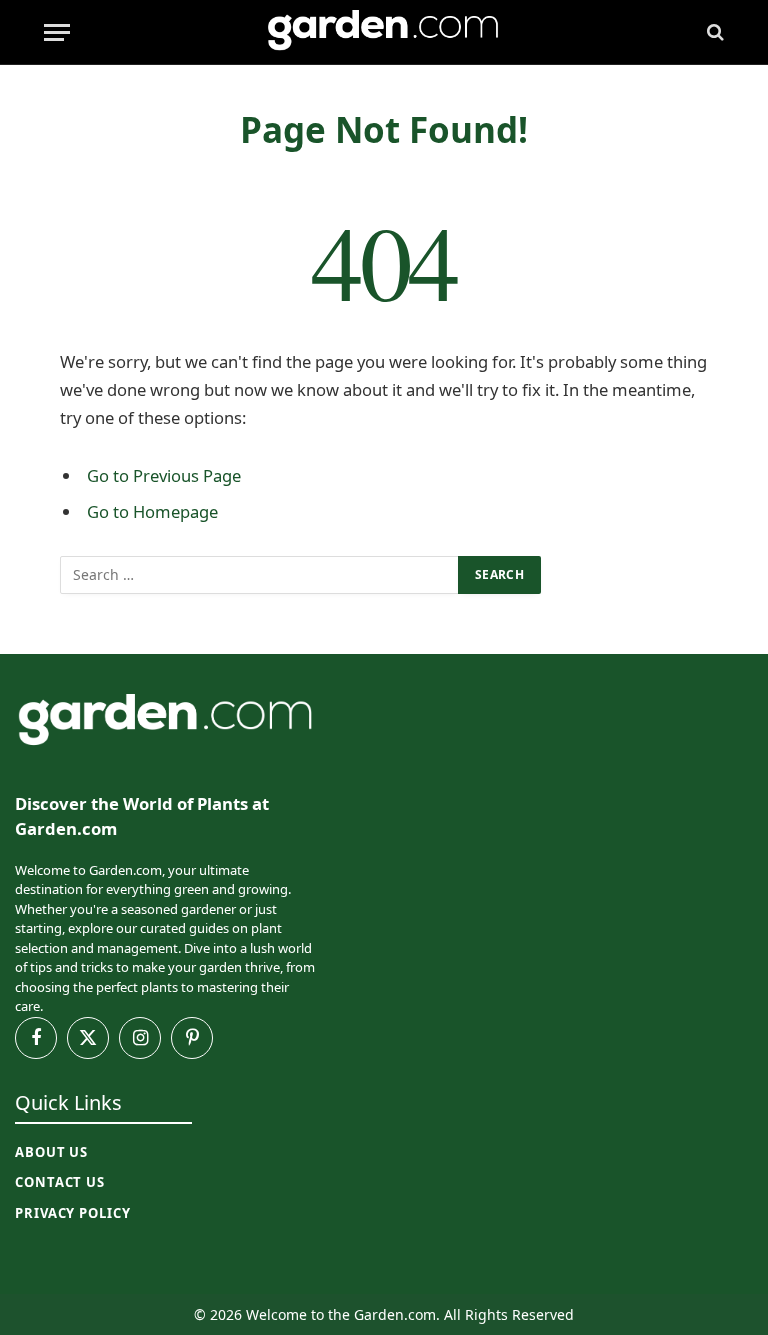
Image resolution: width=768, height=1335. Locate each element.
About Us (51, 1152)
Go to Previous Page (164, 475)
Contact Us (60, 1182)
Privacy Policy (73, 1213)
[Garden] (384, 32)
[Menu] (57, 32)
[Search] (713, 32)
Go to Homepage (152, 511)
